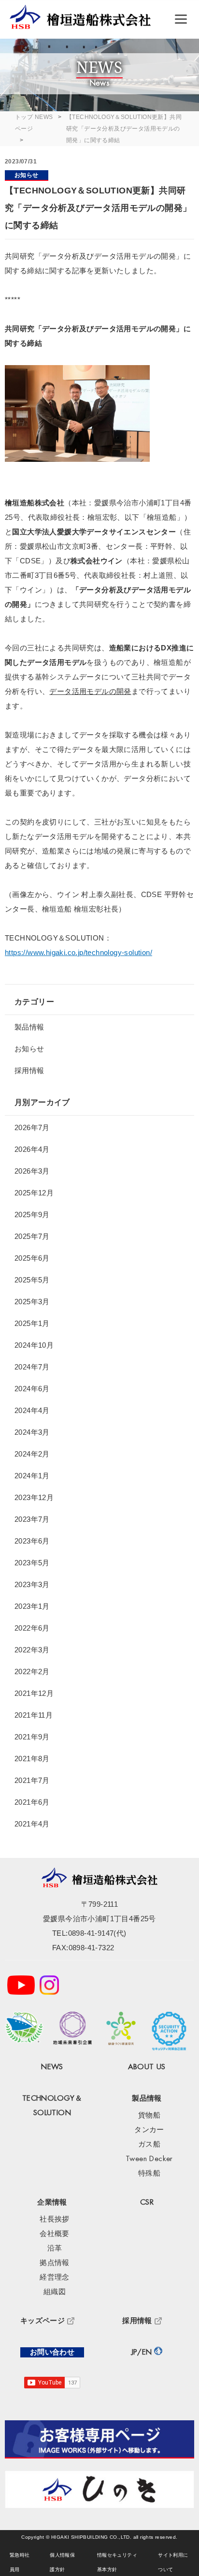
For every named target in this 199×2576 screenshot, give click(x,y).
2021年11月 (34, 1715)
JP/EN (142, 2352)
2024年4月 (32, 1410)
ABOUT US (147, 2067)
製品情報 (29, 1027)
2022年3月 (32, 1650)
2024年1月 (32, 1476)
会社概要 (55, 2234)
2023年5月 (32, 1563)
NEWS (44, 117)
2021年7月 (32, 1780)
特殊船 (149, 2173)
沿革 (55, 2248)
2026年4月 (32, 1149)
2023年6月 (32, 1541)
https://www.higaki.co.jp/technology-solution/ (78, 952)
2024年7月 (32, 1367)
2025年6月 (32, 1258)
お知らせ (27, 175)
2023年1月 (32, 1606)
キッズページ (43, 2321)
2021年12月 (34, 1693)
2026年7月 (32, 1127)
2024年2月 (32, 1454)
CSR (147, 2202)
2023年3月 (32, 1584)
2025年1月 (32, 1323)
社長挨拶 (55, 2219)
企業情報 (52, 2202)
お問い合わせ (52, 2352)
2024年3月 (32, 1432)
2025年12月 (34, 1193)
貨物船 (149, 2115)
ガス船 (149, 2144)
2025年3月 (32, 1302)
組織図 (55, 2292)
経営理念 (55, 2277)
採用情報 (29, 1070)
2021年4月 (32, 1824)
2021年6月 (32, 1802)
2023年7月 (32, 1519)
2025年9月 (32, 1214)
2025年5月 (32, 1280)
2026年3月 (32, 1171)
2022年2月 (32, 1671)
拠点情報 (55, 2263)
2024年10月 (34, 1345)
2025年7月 (32, 1236)
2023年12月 (34, 1497)
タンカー (149, 2130)
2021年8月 (32, 1759)
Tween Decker (149, 2159)
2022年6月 (32, 1628)
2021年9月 (32, 1737)
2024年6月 (32, 1389)
